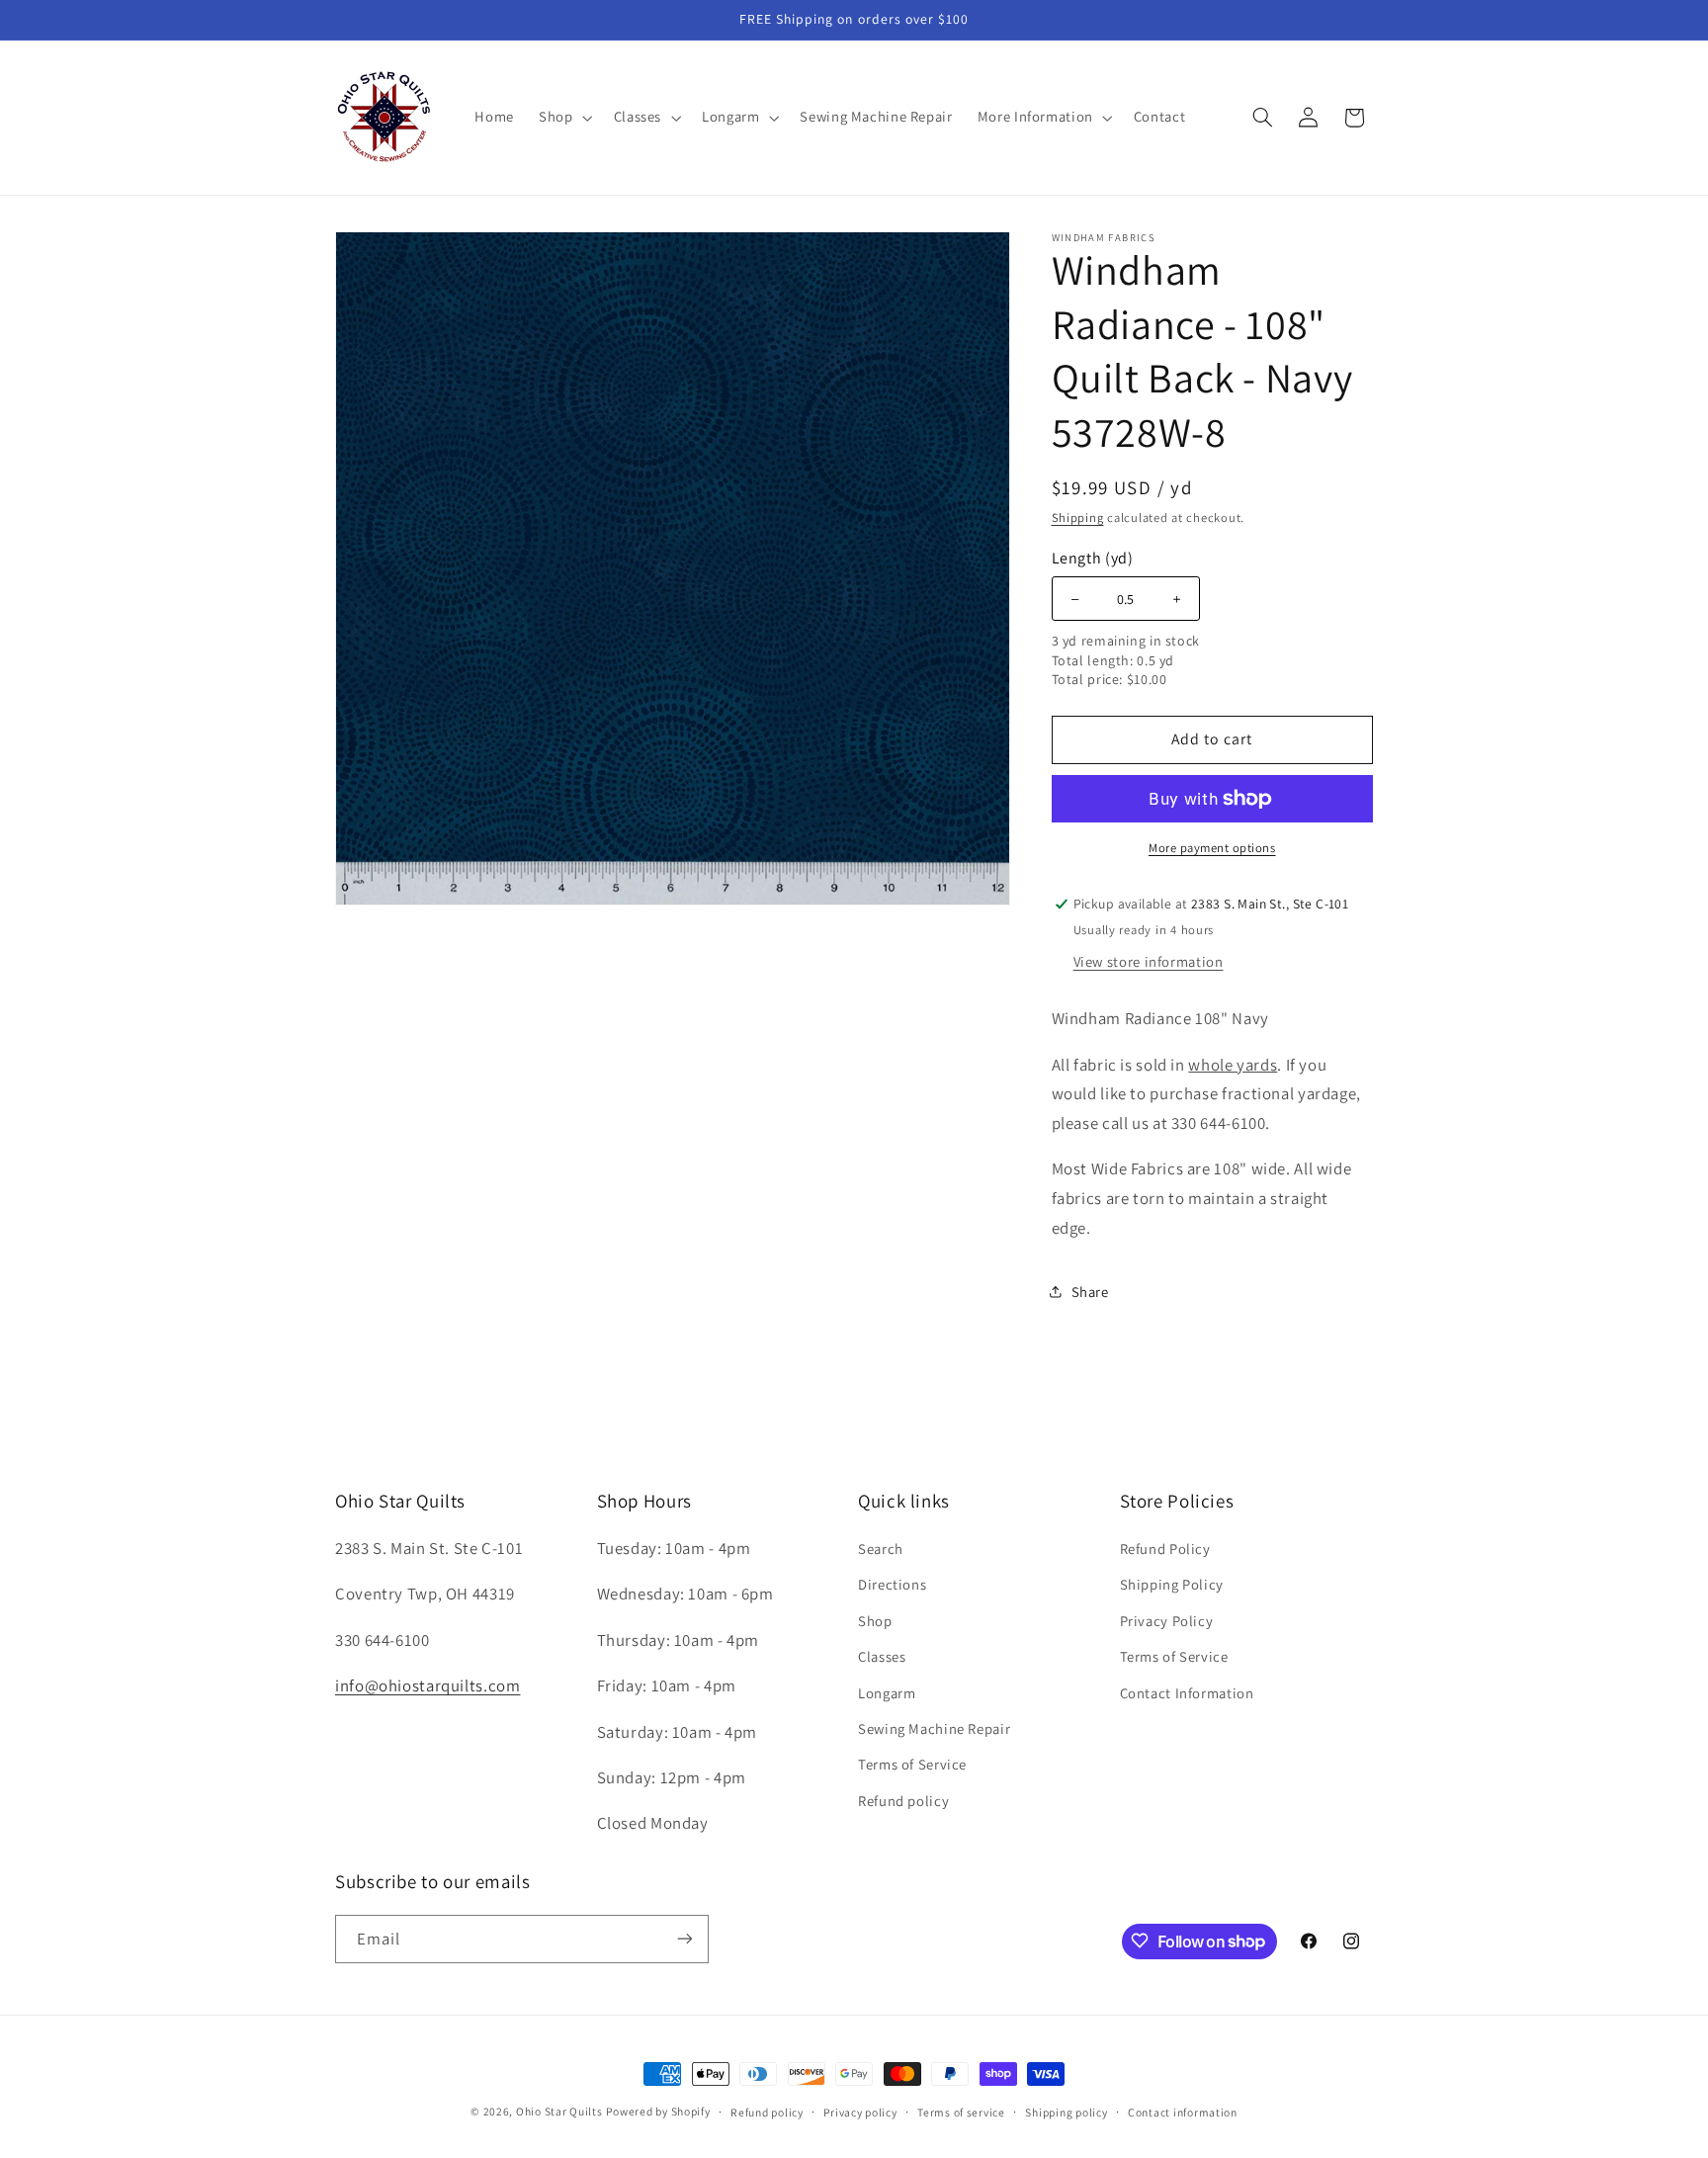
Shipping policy (1066, 2112)
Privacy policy (860, 2112)
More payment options (1212, 848)
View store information (1149, 961)
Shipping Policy (1172, 1584)
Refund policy (903, 1800)
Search (881, 1548)
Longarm (887, 1692)
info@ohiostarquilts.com (428, 1684)
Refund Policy (1165, 1548)
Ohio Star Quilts (559, 2111)
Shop (875, 1620)
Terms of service (961, 2112)
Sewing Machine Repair (934, 1727)
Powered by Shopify (658, 2111)
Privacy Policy (1167, 1620)
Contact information (1183, 2112)
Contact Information (1187, 1692)
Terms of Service (912, 1764)
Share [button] (1090, 1292)
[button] (564, 118)
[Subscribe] (685, 1938)
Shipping (1078, 518)
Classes (882, 1655)
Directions (892, 1584)
